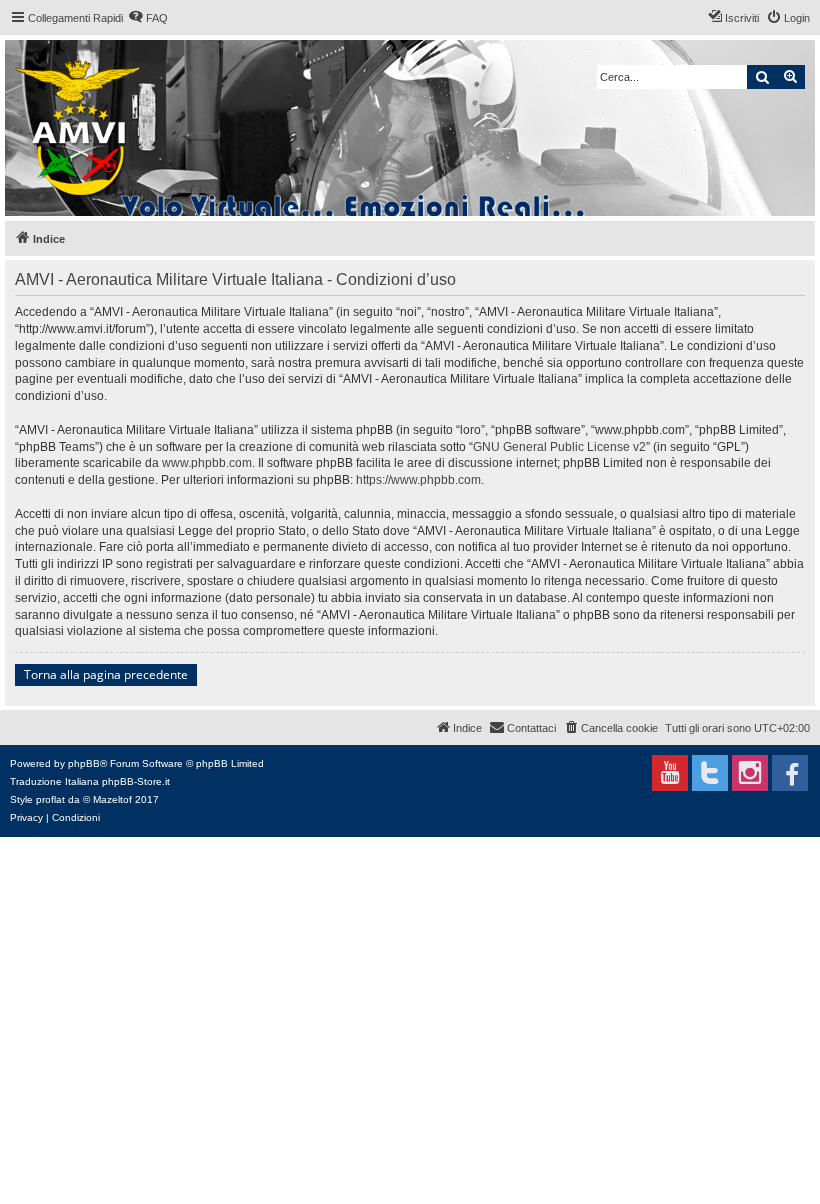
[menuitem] (148, 18)
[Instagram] (750, 773)
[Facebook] (790, 773)
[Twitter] (710, 773)
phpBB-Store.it (136, 781)
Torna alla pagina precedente (106, 674)
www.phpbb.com (207, 463)
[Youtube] (670, 773)
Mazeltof (112, 799)
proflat (50, 799)
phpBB (84, 763)
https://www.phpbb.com (418, 480)
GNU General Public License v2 (559, 447)
